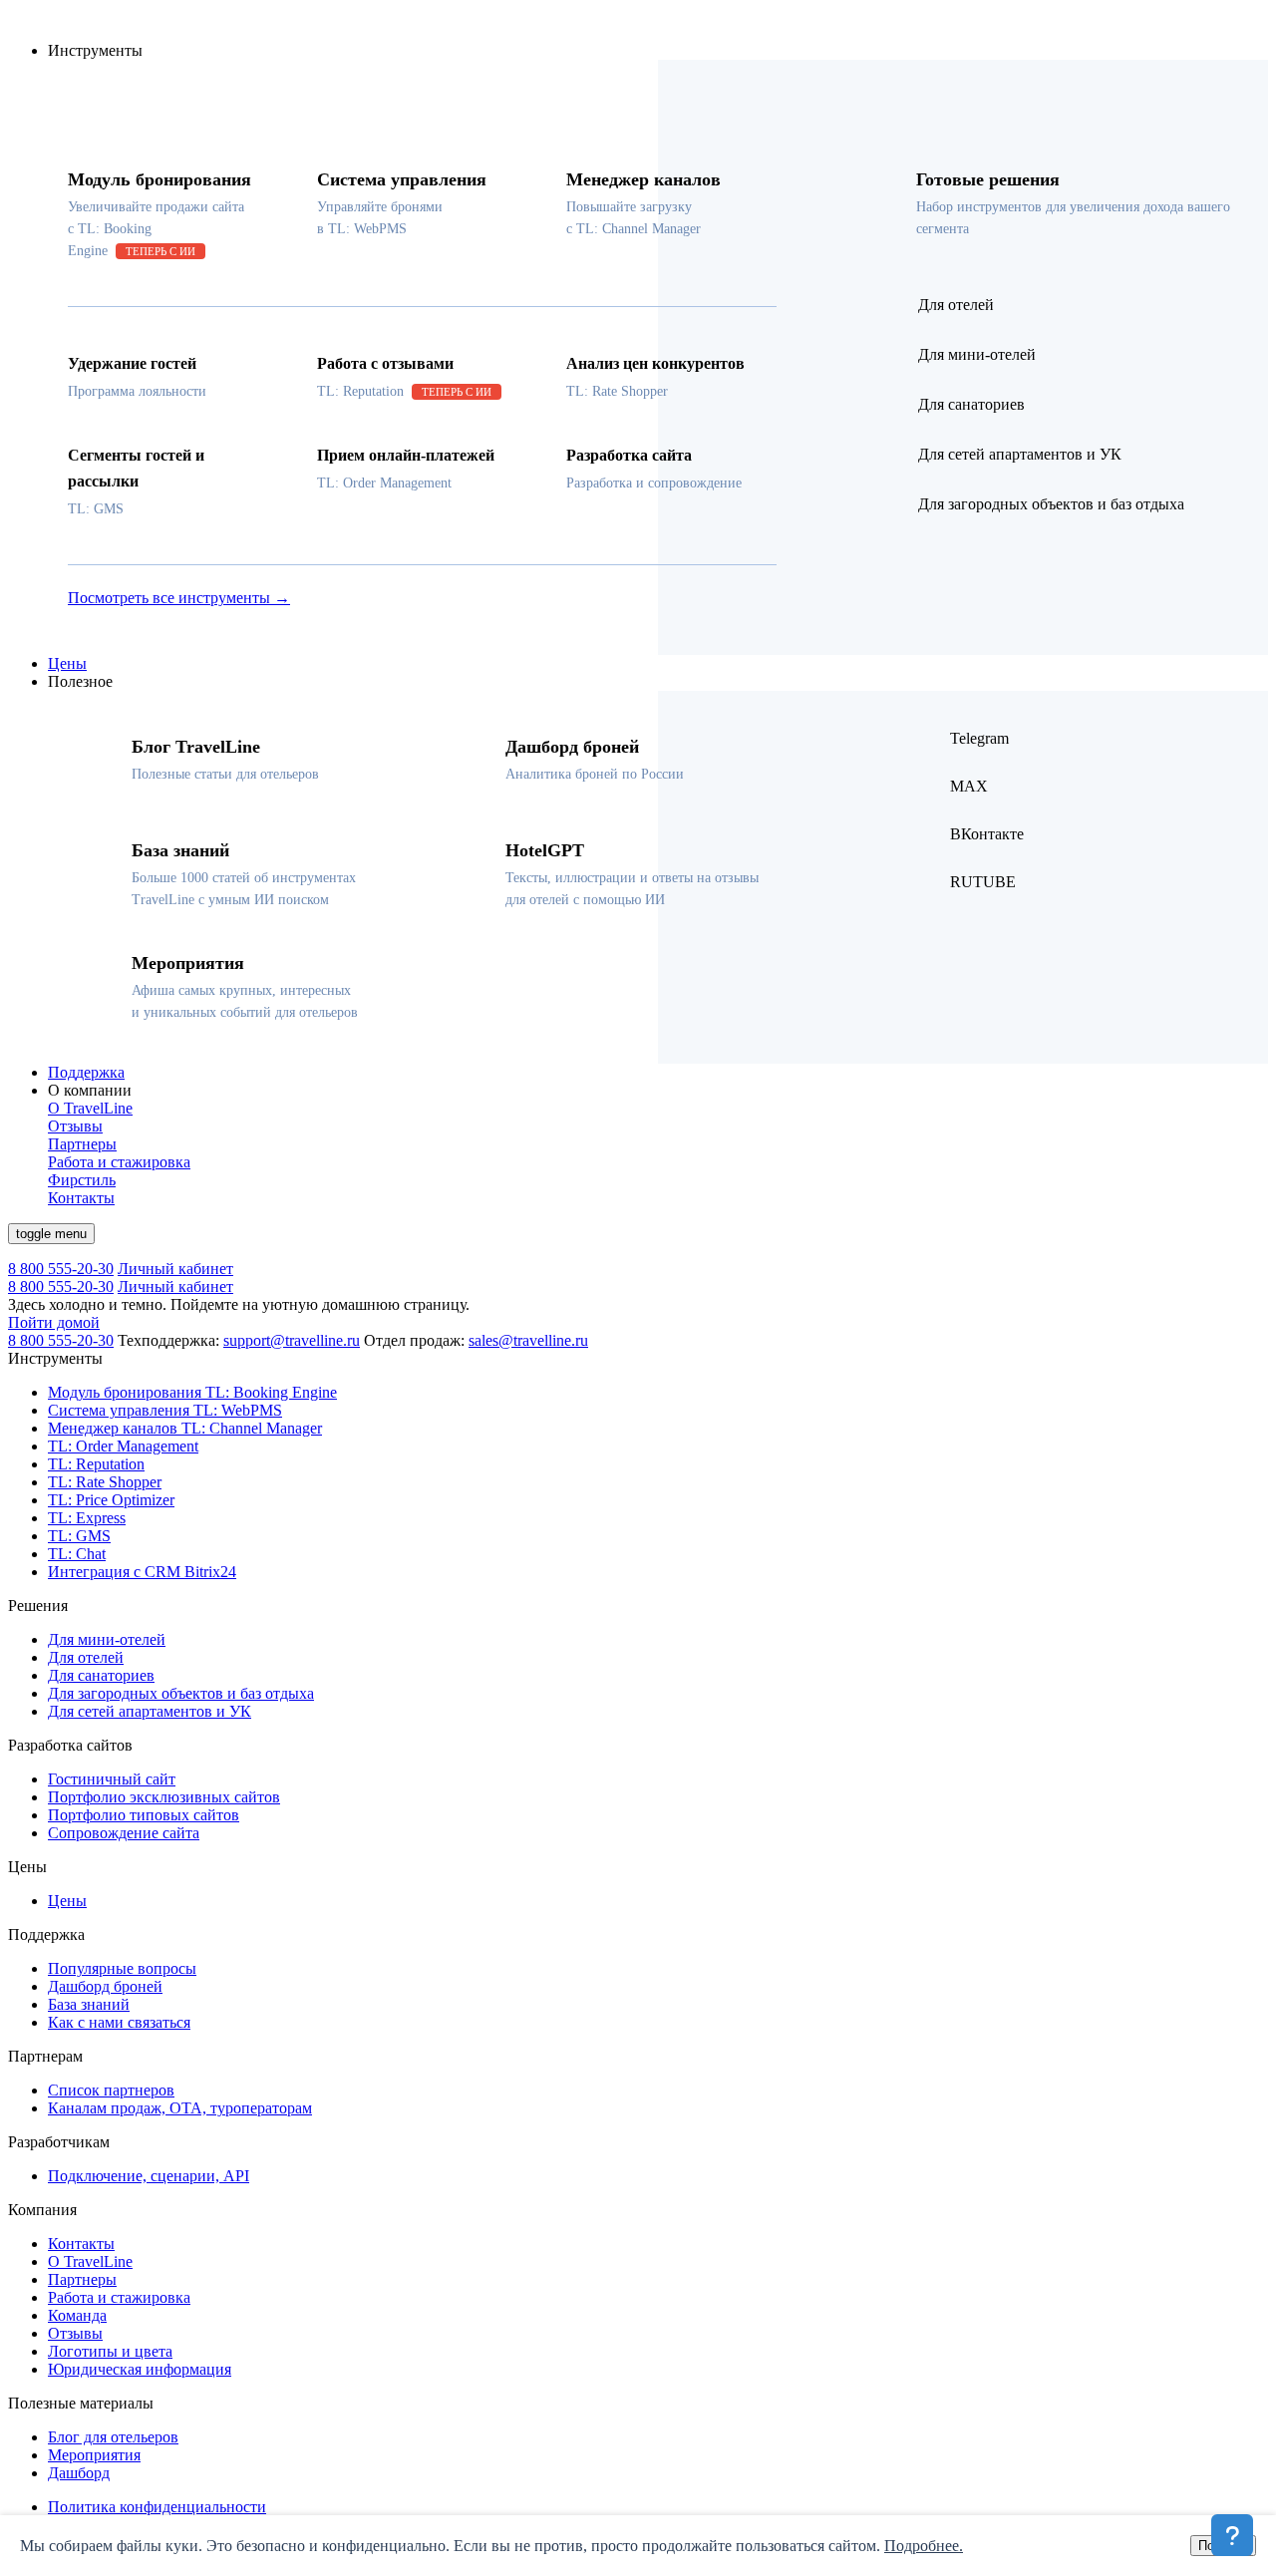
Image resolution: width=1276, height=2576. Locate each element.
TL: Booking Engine (192, 1392)
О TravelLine (90, 2261)
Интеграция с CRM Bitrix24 (142, 1572)
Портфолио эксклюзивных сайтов (164, 1797)
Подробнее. (924, 2546)
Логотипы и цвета (110, 2351)
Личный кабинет (175, 1269)
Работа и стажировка (119, 2297)
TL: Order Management (123, 1446)
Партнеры (82, 2279)
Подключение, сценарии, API (149, 2176)
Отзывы (75, 2333)
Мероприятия (94, 2455)
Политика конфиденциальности (157, 2507)
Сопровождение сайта (124, 1833)
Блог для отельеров (113, 2437)
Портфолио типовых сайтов (144, 1815)
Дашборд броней (105, 1986)
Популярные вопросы (122, 1968)
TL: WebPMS (165, 1410)
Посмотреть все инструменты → (179, 598)
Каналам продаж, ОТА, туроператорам (180, 2108)
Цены (67, 663)
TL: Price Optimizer (111, 1500)
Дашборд (79, 2473)
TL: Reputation (96, 1464)
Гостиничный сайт (112, 1779)
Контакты (81, 2244)
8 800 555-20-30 (61, 1269)
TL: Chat (77, 1554)
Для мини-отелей (107, 1639)
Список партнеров (111, 2090)
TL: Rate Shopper (105, 1482)
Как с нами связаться (119, 2022)
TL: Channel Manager (185, 1428)
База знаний (89, 2004)
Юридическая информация (140, 2369)
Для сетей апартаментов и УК (150, 1711)
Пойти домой (54, 1322)
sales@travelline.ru (528, 1340)
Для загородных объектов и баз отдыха (181, 1693)
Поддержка (86, 1072)
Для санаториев (101, 1675)
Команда (77, 2315)
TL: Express (87, 1518)
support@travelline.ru (292, 1340)
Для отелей (86, 1657)
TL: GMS (79, 1536)
